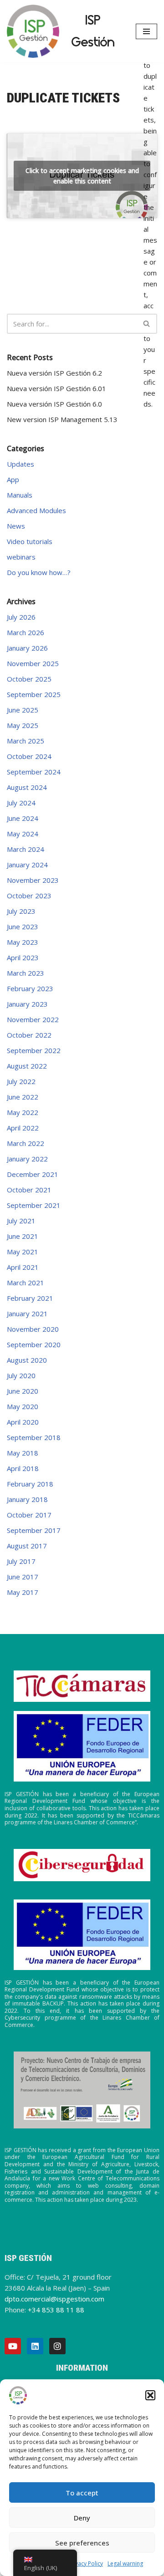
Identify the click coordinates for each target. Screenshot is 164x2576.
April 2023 (23, 957)
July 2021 (21, 1221)
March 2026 (26, 632)
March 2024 (26, 849)
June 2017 (23, 1577)
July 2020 (21, 1375)
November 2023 (33, 880)
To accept (82, 2493)
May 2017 (23, 1592)
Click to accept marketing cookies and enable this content (82, 176)
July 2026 (21, 617)
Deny (82, 2518)
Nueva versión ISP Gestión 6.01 (56, 388)
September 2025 (34, 694)
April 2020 (23, 1422)
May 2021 (23, 1252)
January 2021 (27, 1313)
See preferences (82, 2543)
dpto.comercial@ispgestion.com (54, 2299)
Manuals (20, 495)
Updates (20, 464)
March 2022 (26, 1143)
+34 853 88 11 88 (56, 2310)
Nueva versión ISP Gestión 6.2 (54, 373)
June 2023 (23, 927)
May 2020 (23, 1406)
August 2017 (27, 1546)
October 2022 (29, 1035)
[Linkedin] (35, 2346)
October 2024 (29, 756)
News (16, 526)
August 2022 (27, 1066)
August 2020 (27, 1360)
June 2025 (23, 710)
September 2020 (34, 1344)
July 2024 (21, 803)
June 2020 (23, 1391)
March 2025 (26, 741)
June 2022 (23, 1097)
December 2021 (33, 1174)
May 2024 (23, 834)
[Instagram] (57, 2346)
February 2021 (30, 1298)
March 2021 (26, 1283)
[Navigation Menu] (146, 31)
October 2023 (29, 896)
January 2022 (27, 1159)
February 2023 (30, 988)
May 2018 (23, 1453)
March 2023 (26, 973)
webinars (21, 557)
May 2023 (23, 942)
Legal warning (125, 2563)
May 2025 (23, 725)
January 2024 (27, 865)
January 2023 (27, 1004)
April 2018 (23, 1468)
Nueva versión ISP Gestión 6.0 (54, 404)
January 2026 (27, 648)
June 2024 (23, 818)
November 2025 (33, 663)
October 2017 (29, 1515)
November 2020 (33, 1329)
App (13, 479)
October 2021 (29, 1190)
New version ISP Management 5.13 (62, 419)
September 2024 (34, 772)
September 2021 (34, 1205)
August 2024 (27, 787)
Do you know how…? (39, 572)
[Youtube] (13, 2346)
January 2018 (27, 1499)
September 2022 (34, 1050)
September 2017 (34, 1530)
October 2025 (29, 679)
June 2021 (23, 1236)
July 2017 (21, 1561)
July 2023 (21, 911)
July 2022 (21, 1081)
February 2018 (30, 1484)
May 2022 (23, 1112)
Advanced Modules (36, 510)
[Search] (147, 324)
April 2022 (23, 1128)
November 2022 (33, 1019)
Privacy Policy (86, 2563)
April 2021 (23, 1267)
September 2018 (34, 1437)
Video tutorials (30, 541)
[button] (150, 2395)
